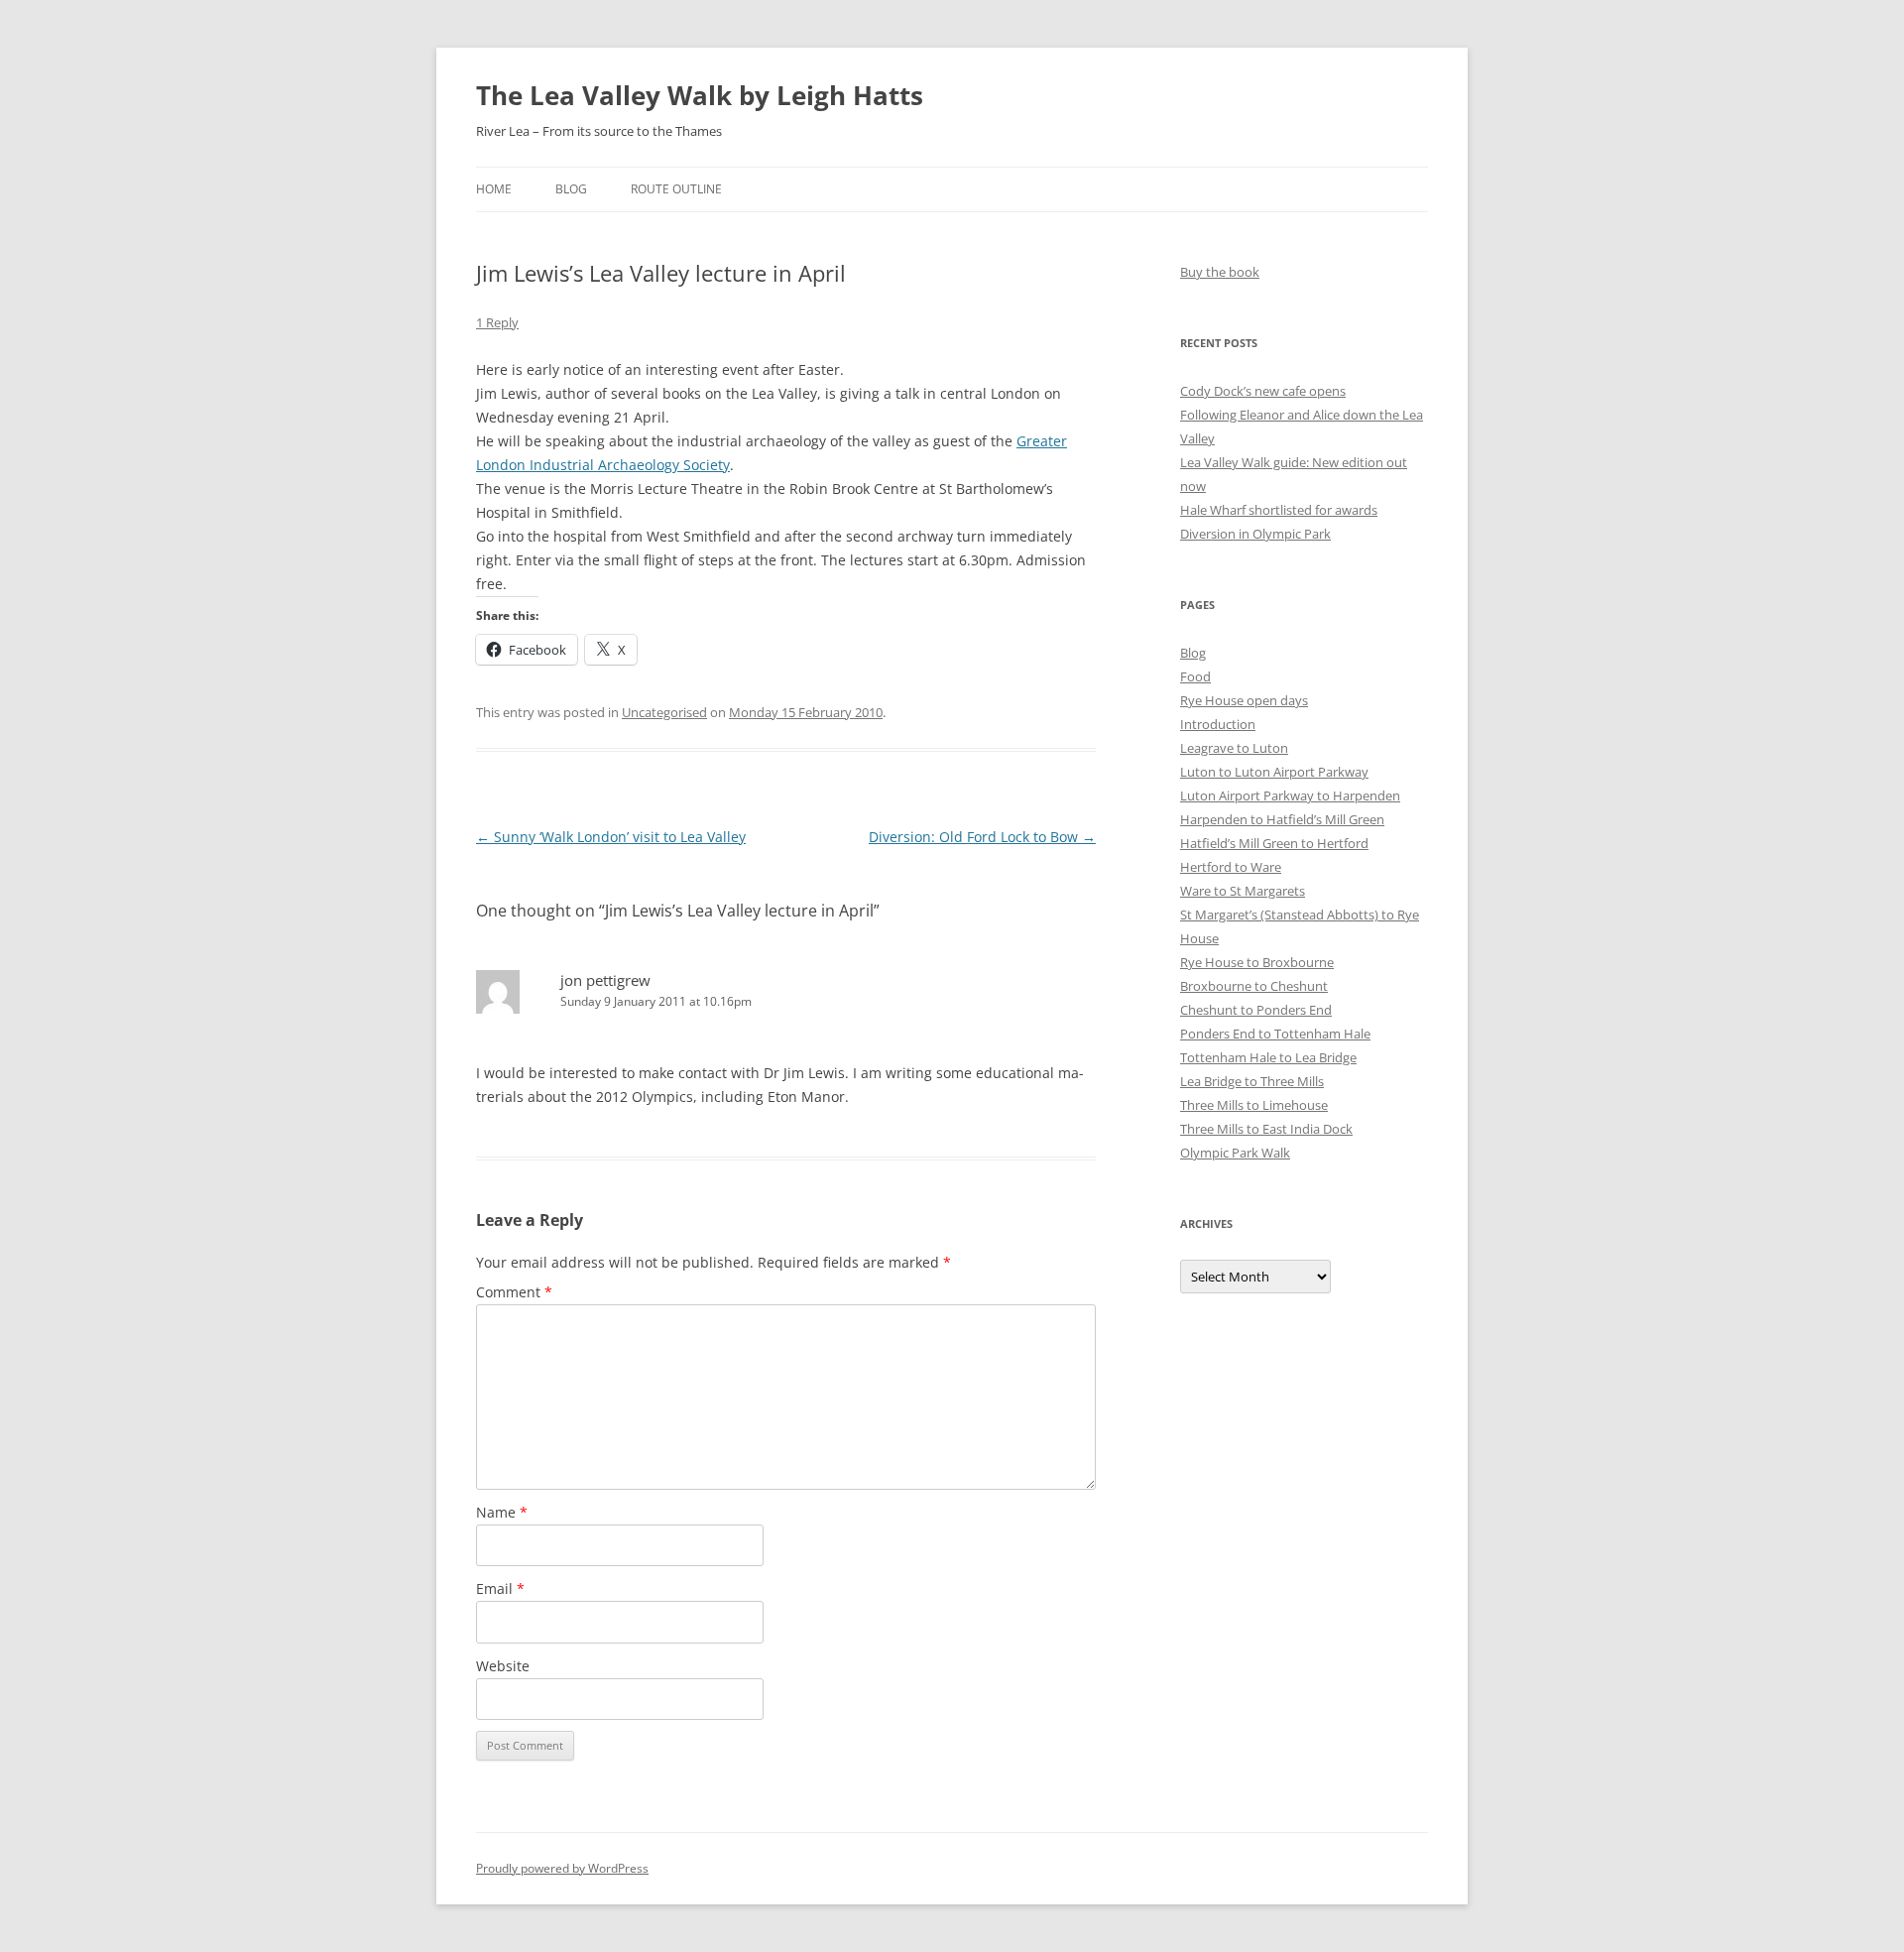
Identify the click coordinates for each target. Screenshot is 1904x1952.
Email (500, 1588)
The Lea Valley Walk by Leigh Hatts (700, 95)
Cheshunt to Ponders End (1256, 1010)
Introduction (1218, 724)
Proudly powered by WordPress (562, 1868)
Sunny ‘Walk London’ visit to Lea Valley (611, 837)
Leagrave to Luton (1234, 748)
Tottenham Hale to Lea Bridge (1268, 1057)
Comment (514, 1292)
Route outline (676, 189)
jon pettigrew (605, 980)
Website (503, 1666)
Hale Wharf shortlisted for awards (1279, 510)
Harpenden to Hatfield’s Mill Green (1282, 819)
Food (1195, 676)
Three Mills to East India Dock (1266, 1129)
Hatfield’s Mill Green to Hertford (1274, 843)
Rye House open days (1244, 700)
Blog (571, 189)
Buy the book (1220, 272)
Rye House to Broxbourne (1257, 962)
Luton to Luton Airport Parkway (1274, 772)
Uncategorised (664, 712)
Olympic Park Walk (1235, 1153)
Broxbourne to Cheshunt (1254, 986)
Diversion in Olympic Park (1255, 534)
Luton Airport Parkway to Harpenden (1290, 795)
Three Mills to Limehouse (1254, 1105)
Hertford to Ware (1231, 867)
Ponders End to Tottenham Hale (1275, 1034)
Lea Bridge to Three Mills (1252, 1081)
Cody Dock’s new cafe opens (1263, 391)
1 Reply (497, 322)
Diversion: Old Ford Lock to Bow (982, 837)
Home (494, 189)
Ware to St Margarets (1243, 891)
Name (502, 1512)
